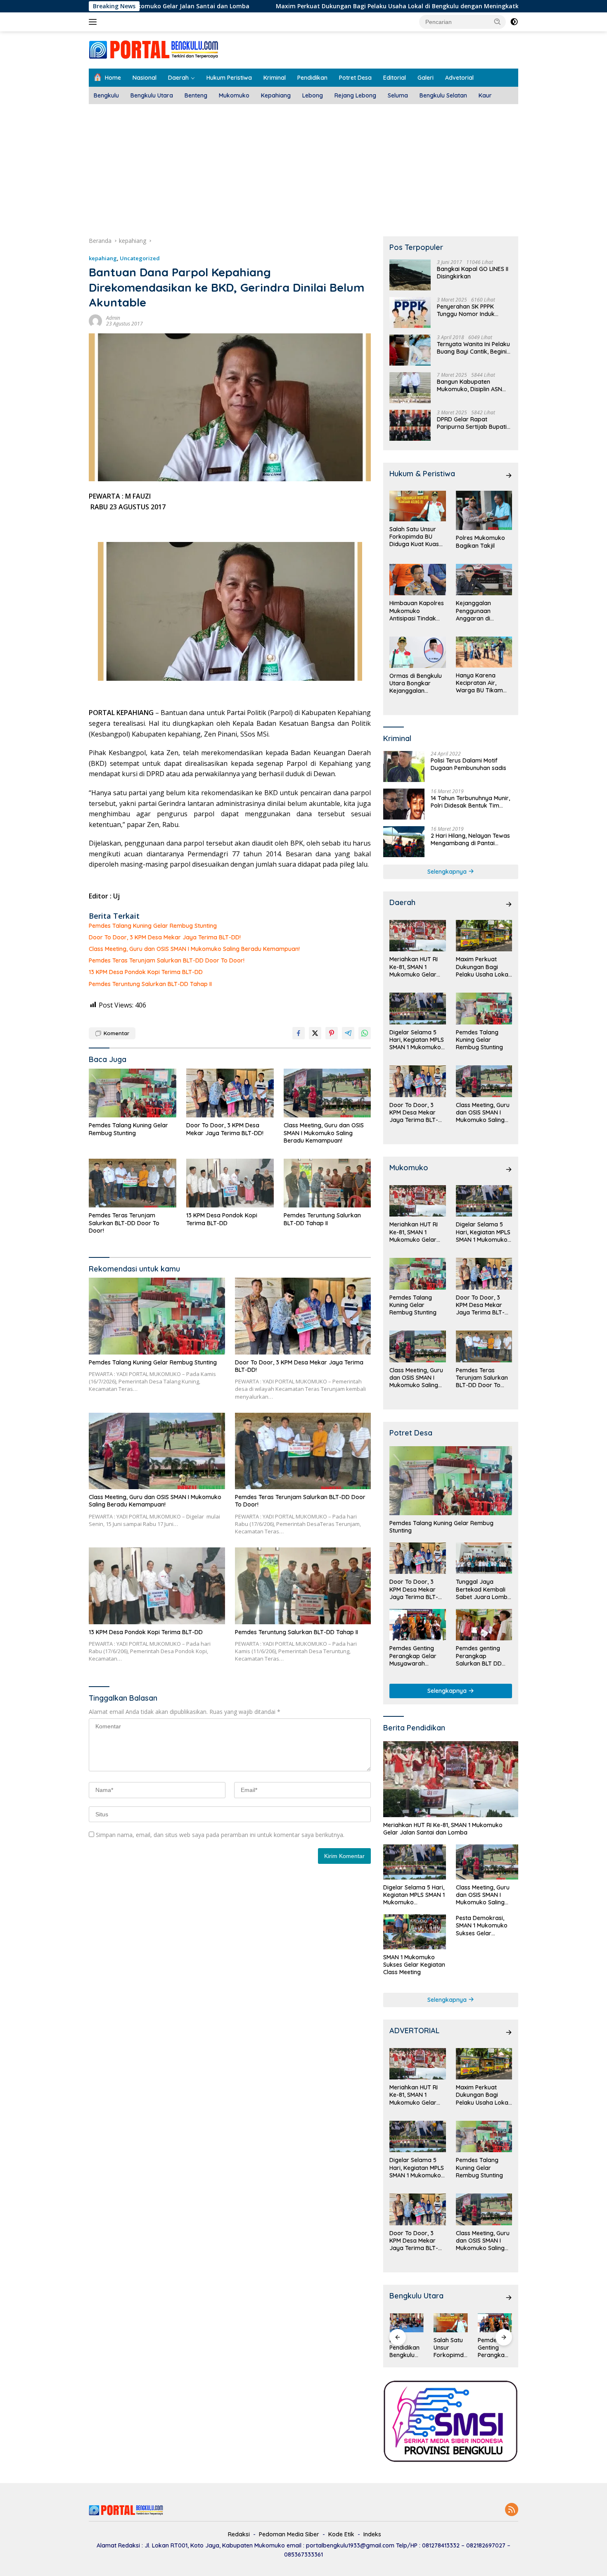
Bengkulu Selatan (443, 95)
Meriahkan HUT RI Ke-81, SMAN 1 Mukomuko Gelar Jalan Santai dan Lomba (414, 967)
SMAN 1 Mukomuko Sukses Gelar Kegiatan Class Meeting (414, 1965)
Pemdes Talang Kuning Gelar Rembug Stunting (153, 926)
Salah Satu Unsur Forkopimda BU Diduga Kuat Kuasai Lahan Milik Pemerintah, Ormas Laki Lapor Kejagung (417, 537)
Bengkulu (106, 95)
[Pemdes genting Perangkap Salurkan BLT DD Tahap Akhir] (484, 1625)
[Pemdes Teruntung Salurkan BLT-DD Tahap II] (327, 1183)
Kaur (485, 95)
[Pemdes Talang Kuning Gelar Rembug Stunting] (133, 1093)
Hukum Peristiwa (229, 78)
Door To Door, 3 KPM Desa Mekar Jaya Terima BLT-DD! (165, 937)
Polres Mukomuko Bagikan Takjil (480, 542)
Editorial (395, 78)
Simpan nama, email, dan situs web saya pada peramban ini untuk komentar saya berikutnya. (220, 1835)
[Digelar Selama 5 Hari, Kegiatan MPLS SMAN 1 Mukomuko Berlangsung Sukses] (417, 1009)
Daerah (178, 78)
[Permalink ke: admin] (95, 320)
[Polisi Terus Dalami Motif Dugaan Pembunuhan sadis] (404, 766)
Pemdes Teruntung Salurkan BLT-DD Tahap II (150, 984)
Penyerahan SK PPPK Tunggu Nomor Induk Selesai (466, 310)
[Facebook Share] (299, 1033)
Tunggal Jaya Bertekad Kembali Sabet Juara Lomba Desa (484, 1589)
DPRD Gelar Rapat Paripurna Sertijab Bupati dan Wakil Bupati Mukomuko (472, 423)
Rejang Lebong (355, 95)
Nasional (145, 78)
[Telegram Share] (348, 1033)
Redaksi (239, 2534)
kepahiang (103, 258)
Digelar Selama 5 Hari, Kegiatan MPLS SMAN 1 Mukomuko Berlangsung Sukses (417, 1040)
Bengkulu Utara (152, 95)
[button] (498, 21)
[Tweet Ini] (315, 1033)
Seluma (398, 95)
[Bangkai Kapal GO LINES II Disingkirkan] (410, 275)
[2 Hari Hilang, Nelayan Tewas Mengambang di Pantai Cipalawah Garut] (404, 842)
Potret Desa (355, 78)
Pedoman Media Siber (289, 2534)
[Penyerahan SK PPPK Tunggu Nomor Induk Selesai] (410, 312)
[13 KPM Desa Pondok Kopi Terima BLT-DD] (230, 1183)
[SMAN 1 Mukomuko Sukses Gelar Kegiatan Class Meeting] (414, 1932)
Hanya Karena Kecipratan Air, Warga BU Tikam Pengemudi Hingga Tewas (482, 683)
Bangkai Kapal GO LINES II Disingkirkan (473, 273)
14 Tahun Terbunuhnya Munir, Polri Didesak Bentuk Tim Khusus (470, 802)
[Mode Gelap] (514, 22)
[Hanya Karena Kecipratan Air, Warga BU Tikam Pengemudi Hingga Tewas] (484, 652)
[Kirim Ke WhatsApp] (365, 1033)
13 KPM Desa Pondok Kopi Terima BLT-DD (146, 972)
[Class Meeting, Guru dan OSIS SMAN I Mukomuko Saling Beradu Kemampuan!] (327, 1093)
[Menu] (94, 22)
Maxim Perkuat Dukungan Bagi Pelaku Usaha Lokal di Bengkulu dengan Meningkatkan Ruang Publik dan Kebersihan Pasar (345, 6)
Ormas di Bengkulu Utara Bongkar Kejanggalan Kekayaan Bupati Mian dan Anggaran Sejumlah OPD (417, 683)
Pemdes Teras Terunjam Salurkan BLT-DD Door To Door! (167, 960)
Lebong (313, 95)
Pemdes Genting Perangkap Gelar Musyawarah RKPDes (413, 1656)
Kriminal (275, 78)
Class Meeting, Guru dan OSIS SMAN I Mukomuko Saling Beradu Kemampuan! (194, 949)
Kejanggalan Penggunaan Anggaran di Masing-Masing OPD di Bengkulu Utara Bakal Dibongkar (483, 611)
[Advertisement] (303, 166)
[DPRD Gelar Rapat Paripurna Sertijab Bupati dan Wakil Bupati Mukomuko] (410, 425)
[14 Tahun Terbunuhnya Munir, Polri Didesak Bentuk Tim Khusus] (404, 804)
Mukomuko (234, 95)
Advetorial (459, 78)
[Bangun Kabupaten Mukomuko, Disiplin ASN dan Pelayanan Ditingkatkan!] (410, 388)
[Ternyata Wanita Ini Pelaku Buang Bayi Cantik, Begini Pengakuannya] (410, 350)
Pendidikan (312, 78)
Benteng (196, 95)
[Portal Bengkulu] (154, 49)
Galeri (426, 78)
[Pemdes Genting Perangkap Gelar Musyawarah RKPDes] (417, 1625)
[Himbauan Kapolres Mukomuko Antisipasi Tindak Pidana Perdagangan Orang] (417, 580)
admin (113, 318)
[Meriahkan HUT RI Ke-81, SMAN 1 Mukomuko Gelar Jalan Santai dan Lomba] (417, 936)
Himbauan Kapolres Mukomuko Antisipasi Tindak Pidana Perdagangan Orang (417, 611)
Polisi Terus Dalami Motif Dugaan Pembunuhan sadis (468, 764)
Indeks (372, 2534)
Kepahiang (276, 95)
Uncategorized (140, 258)
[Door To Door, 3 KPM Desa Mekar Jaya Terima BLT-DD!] (230, 1093)
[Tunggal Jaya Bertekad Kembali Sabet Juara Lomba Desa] (484, 1558)
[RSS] (512, 2510)
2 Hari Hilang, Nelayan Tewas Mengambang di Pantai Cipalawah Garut (470, 839)
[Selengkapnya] (509, 475)
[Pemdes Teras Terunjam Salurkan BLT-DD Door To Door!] (133, 1183)
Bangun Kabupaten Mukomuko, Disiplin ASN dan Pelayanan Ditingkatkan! (469, 385)
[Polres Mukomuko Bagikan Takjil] (484, 510)
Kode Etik (341, 2534)
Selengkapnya (448, 872)
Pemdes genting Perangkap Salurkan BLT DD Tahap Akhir (479, 1656)
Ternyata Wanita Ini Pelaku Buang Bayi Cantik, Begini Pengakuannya (473, 348)
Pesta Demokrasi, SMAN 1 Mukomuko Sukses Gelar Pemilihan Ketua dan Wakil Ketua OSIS (484, 1926)
